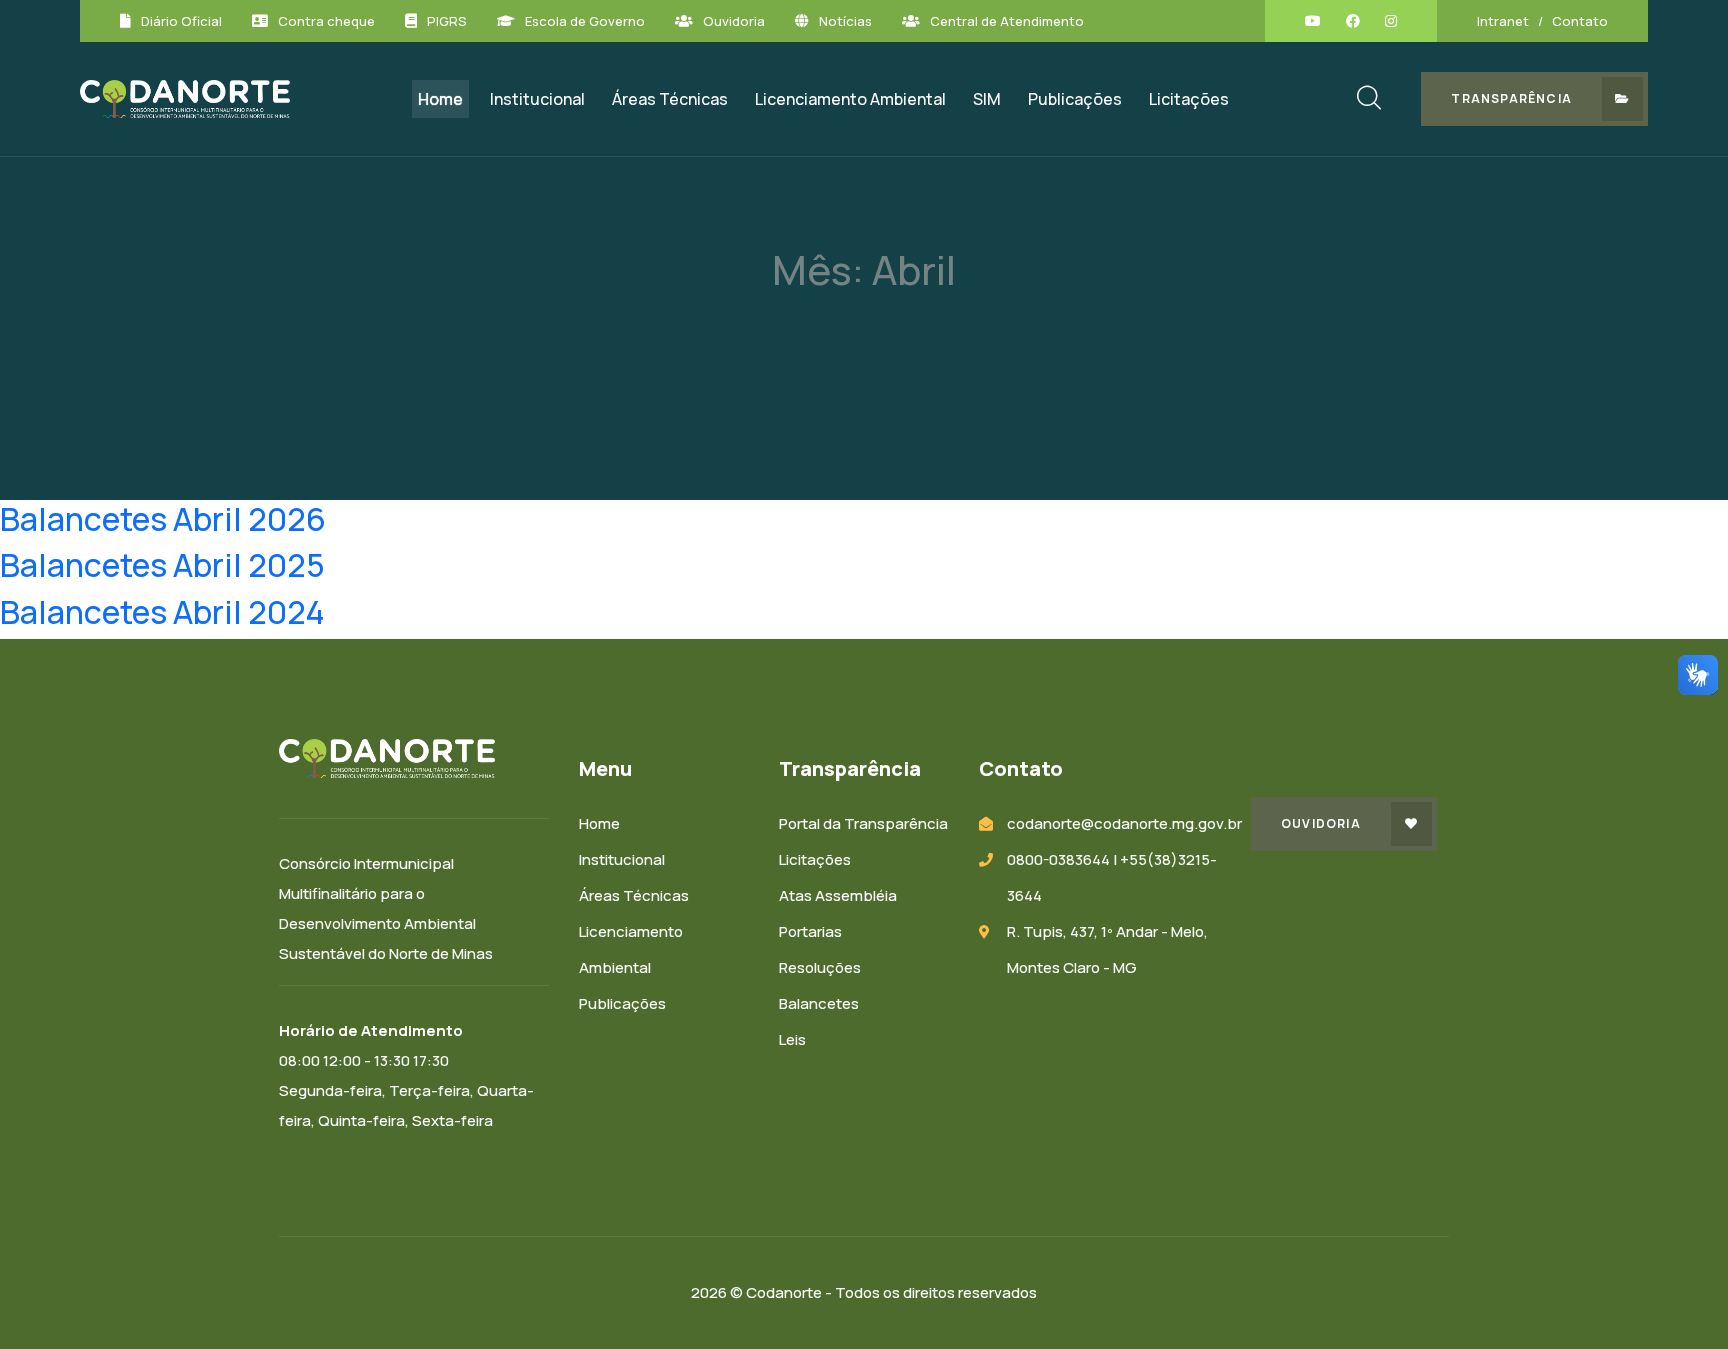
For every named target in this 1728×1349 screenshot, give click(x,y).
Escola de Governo (585, 21)
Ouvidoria (734, 21)
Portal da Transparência (863, 823)
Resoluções (820, 967)
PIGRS (447, 21)
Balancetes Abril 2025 (162, 565)
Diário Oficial (181, 21)
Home (440, 99)
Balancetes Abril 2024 (162, 612)
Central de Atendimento (1007, 21)
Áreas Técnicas (670, 99)
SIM (987, 99)
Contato (1580, 21)
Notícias (845, 21)
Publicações (1075, 99)
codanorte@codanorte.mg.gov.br (1124, 823)
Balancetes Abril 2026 (163, 519)
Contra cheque (326, 21)
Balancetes (819, 1003)
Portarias (810, 931)
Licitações (1189, 99)
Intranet (1503, 21)
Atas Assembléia (838, 895)
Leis (792, 1039)
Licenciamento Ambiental (850, 99)
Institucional (537, 99)
